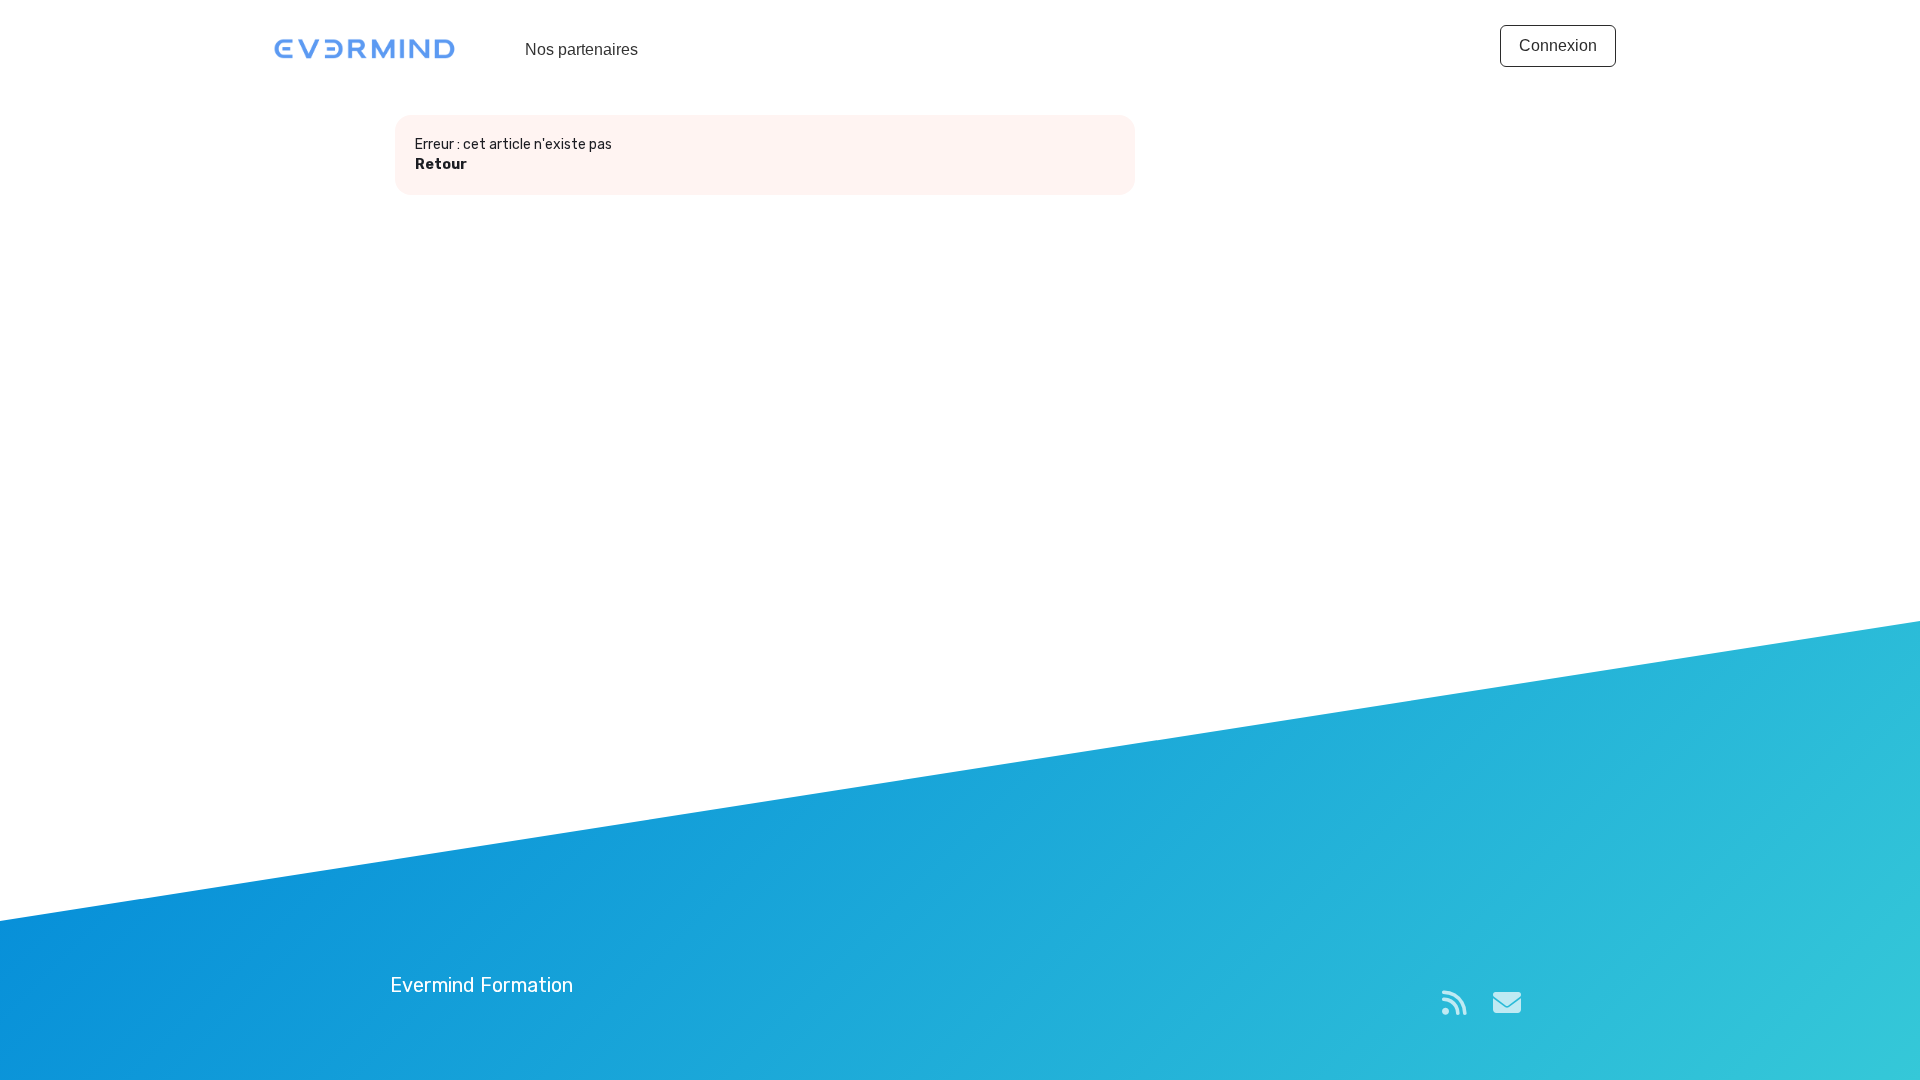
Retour (441, 164)
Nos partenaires (581, 49)
